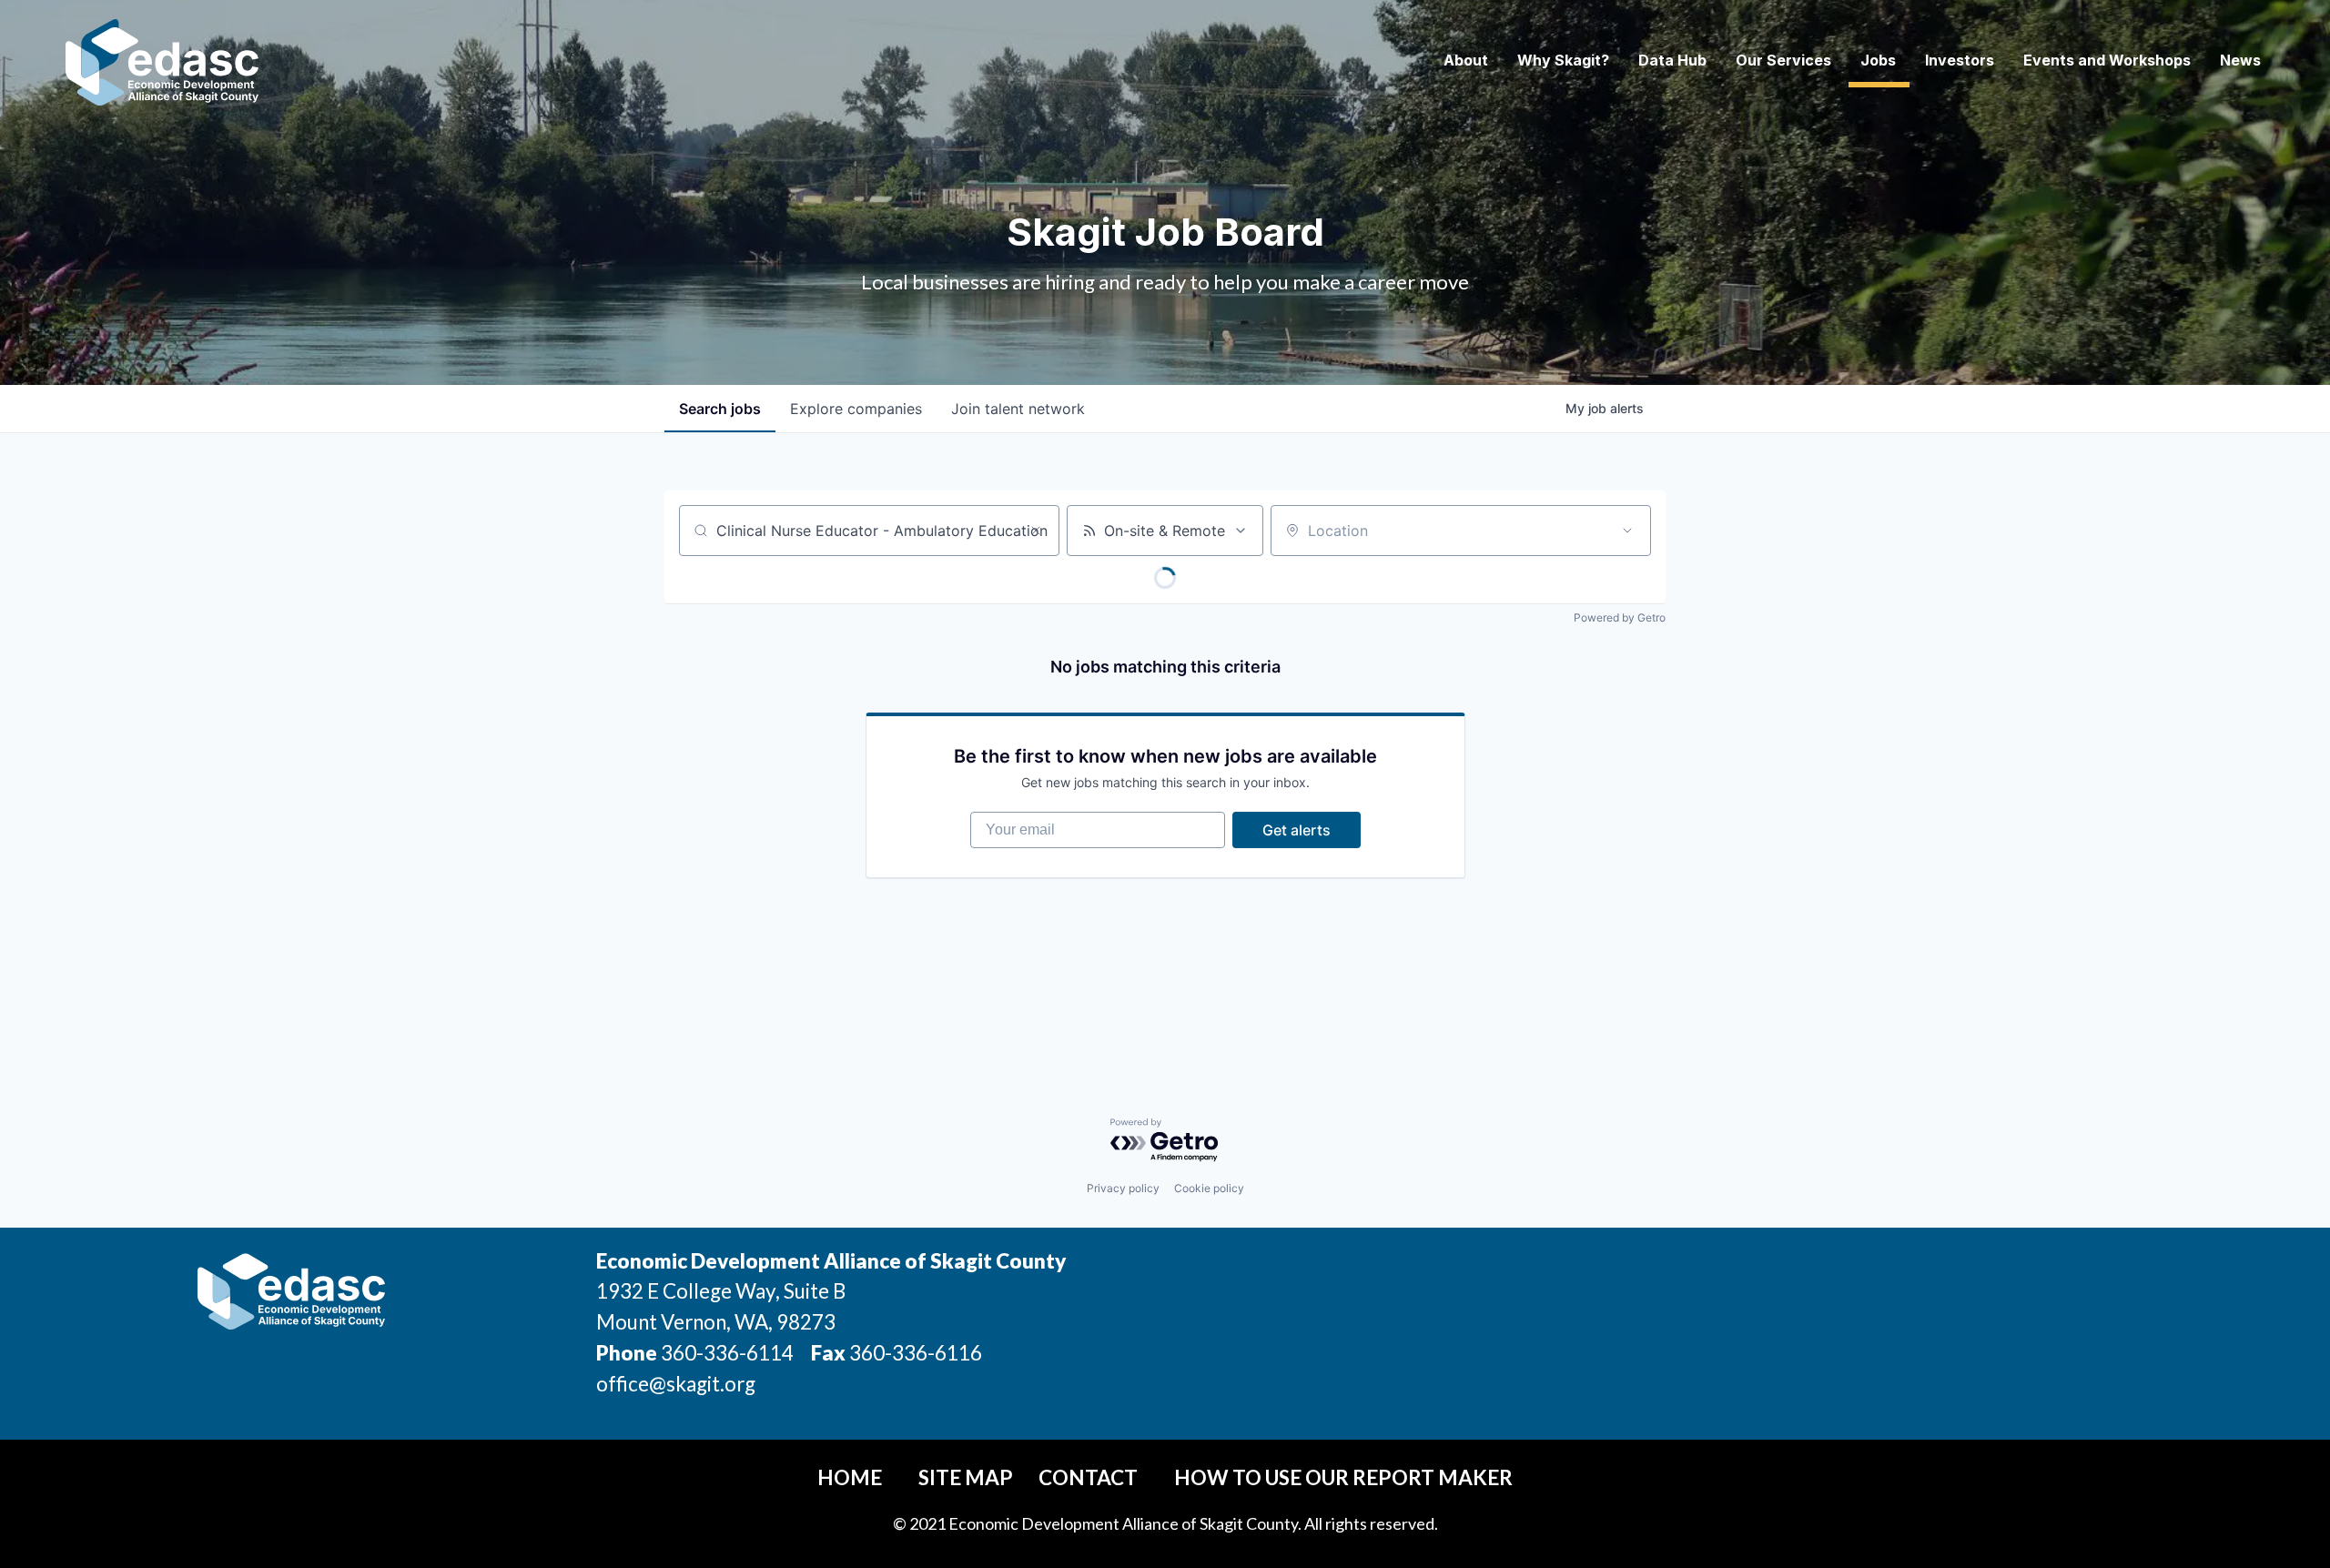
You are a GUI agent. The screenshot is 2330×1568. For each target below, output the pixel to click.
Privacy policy (1123, 1188)
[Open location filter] (1627, 531)
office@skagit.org (676, 1384)
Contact (1088, 1477)
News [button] (2240, 60)
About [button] (1466, 60)
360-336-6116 (914, 1353)
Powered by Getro (1620, 617)
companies (856, 409)
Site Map (966, 1477)
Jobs (1878, 60)
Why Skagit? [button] (1563, 60)
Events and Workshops (2107, 60)
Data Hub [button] (1672, 60)
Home (850, 1477)
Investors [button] (1960, 60)
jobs (720, 409)
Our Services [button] (1783, 60)
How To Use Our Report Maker (1343, 1477)
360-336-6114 (727, 1353)
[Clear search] (1036, 531)
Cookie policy (1209, 1188)
